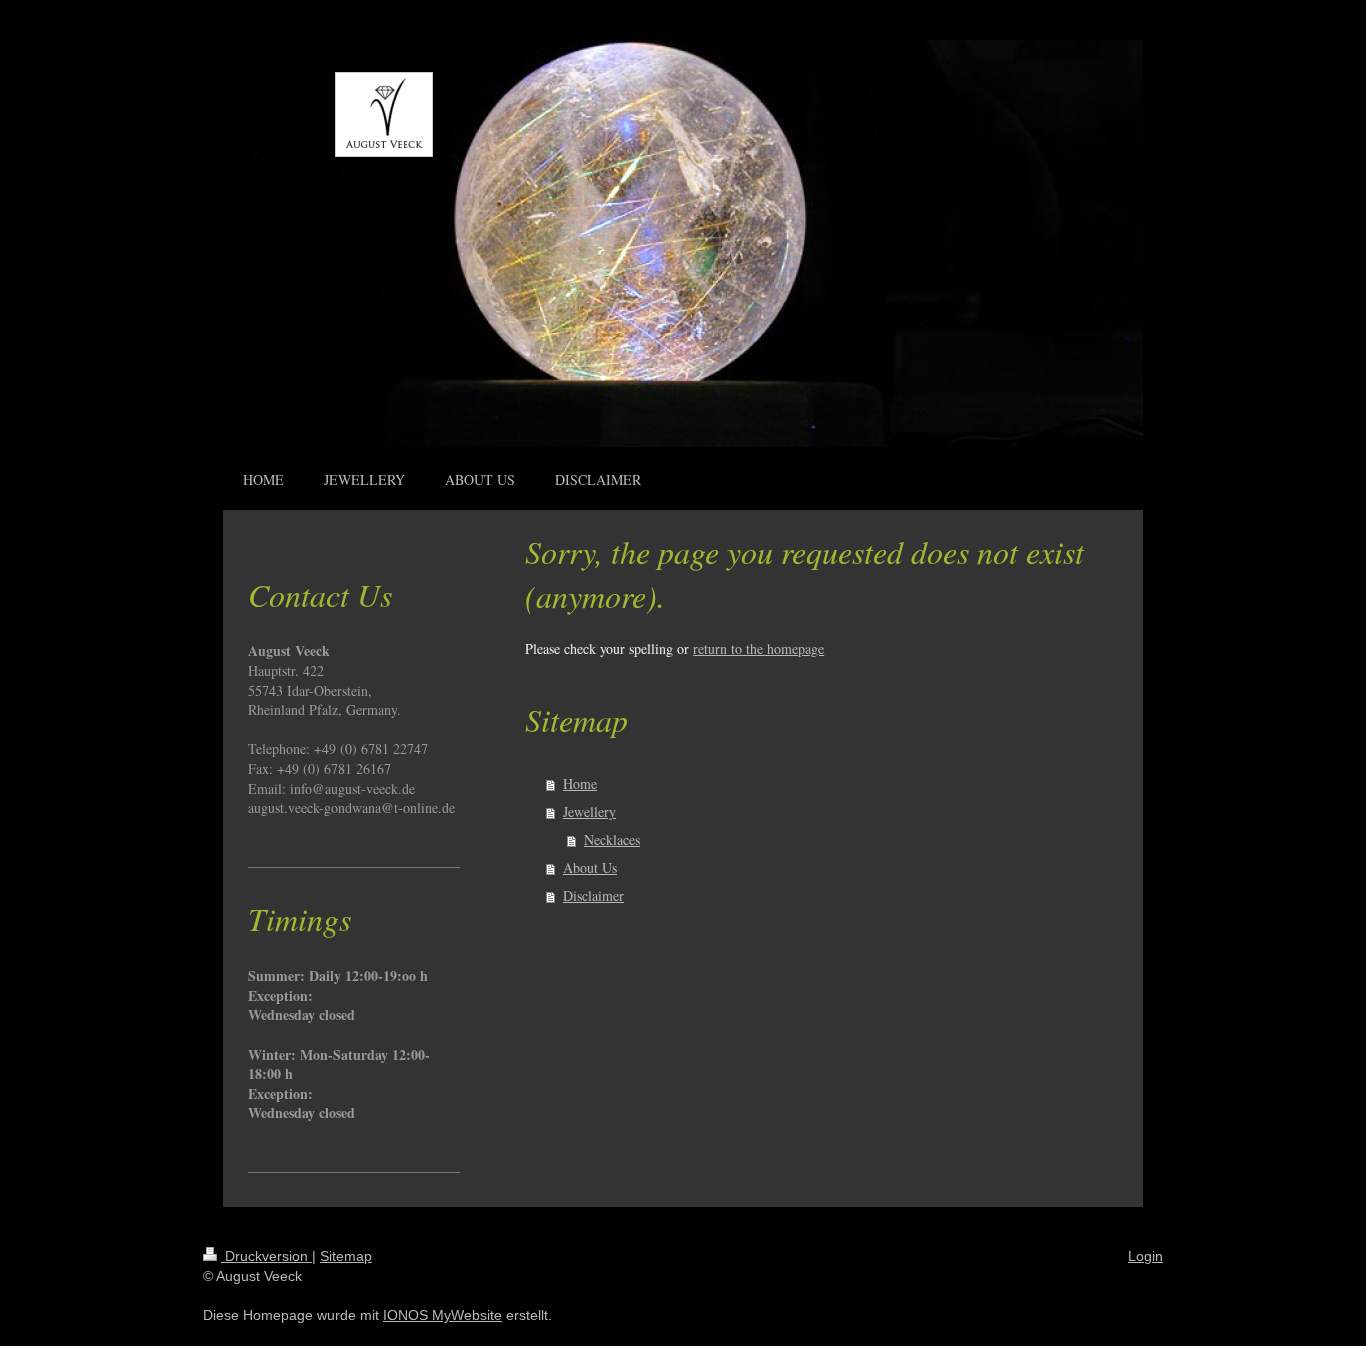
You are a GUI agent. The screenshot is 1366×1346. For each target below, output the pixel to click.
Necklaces (612, 839)
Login (1145, 1256)
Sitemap (346, 1256)
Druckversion (266, 1256)
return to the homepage (758, 648)
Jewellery (589, 811)
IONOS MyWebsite (442, 1315)
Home (580, 783)
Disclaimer (593, 895)
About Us (590, 867)
